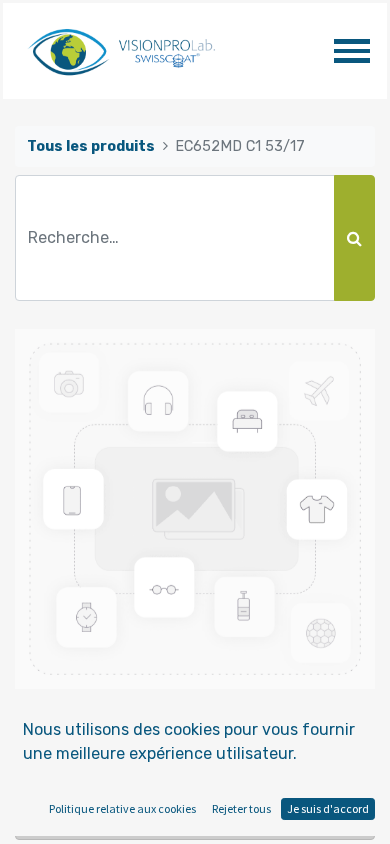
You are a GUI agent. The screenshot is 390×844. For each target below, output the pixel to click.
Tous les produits (91, 146)
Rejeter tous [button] (241, 808)
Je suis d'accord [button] (328, 808)
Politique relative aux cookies (122, 808)
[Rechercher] (354, 238)
